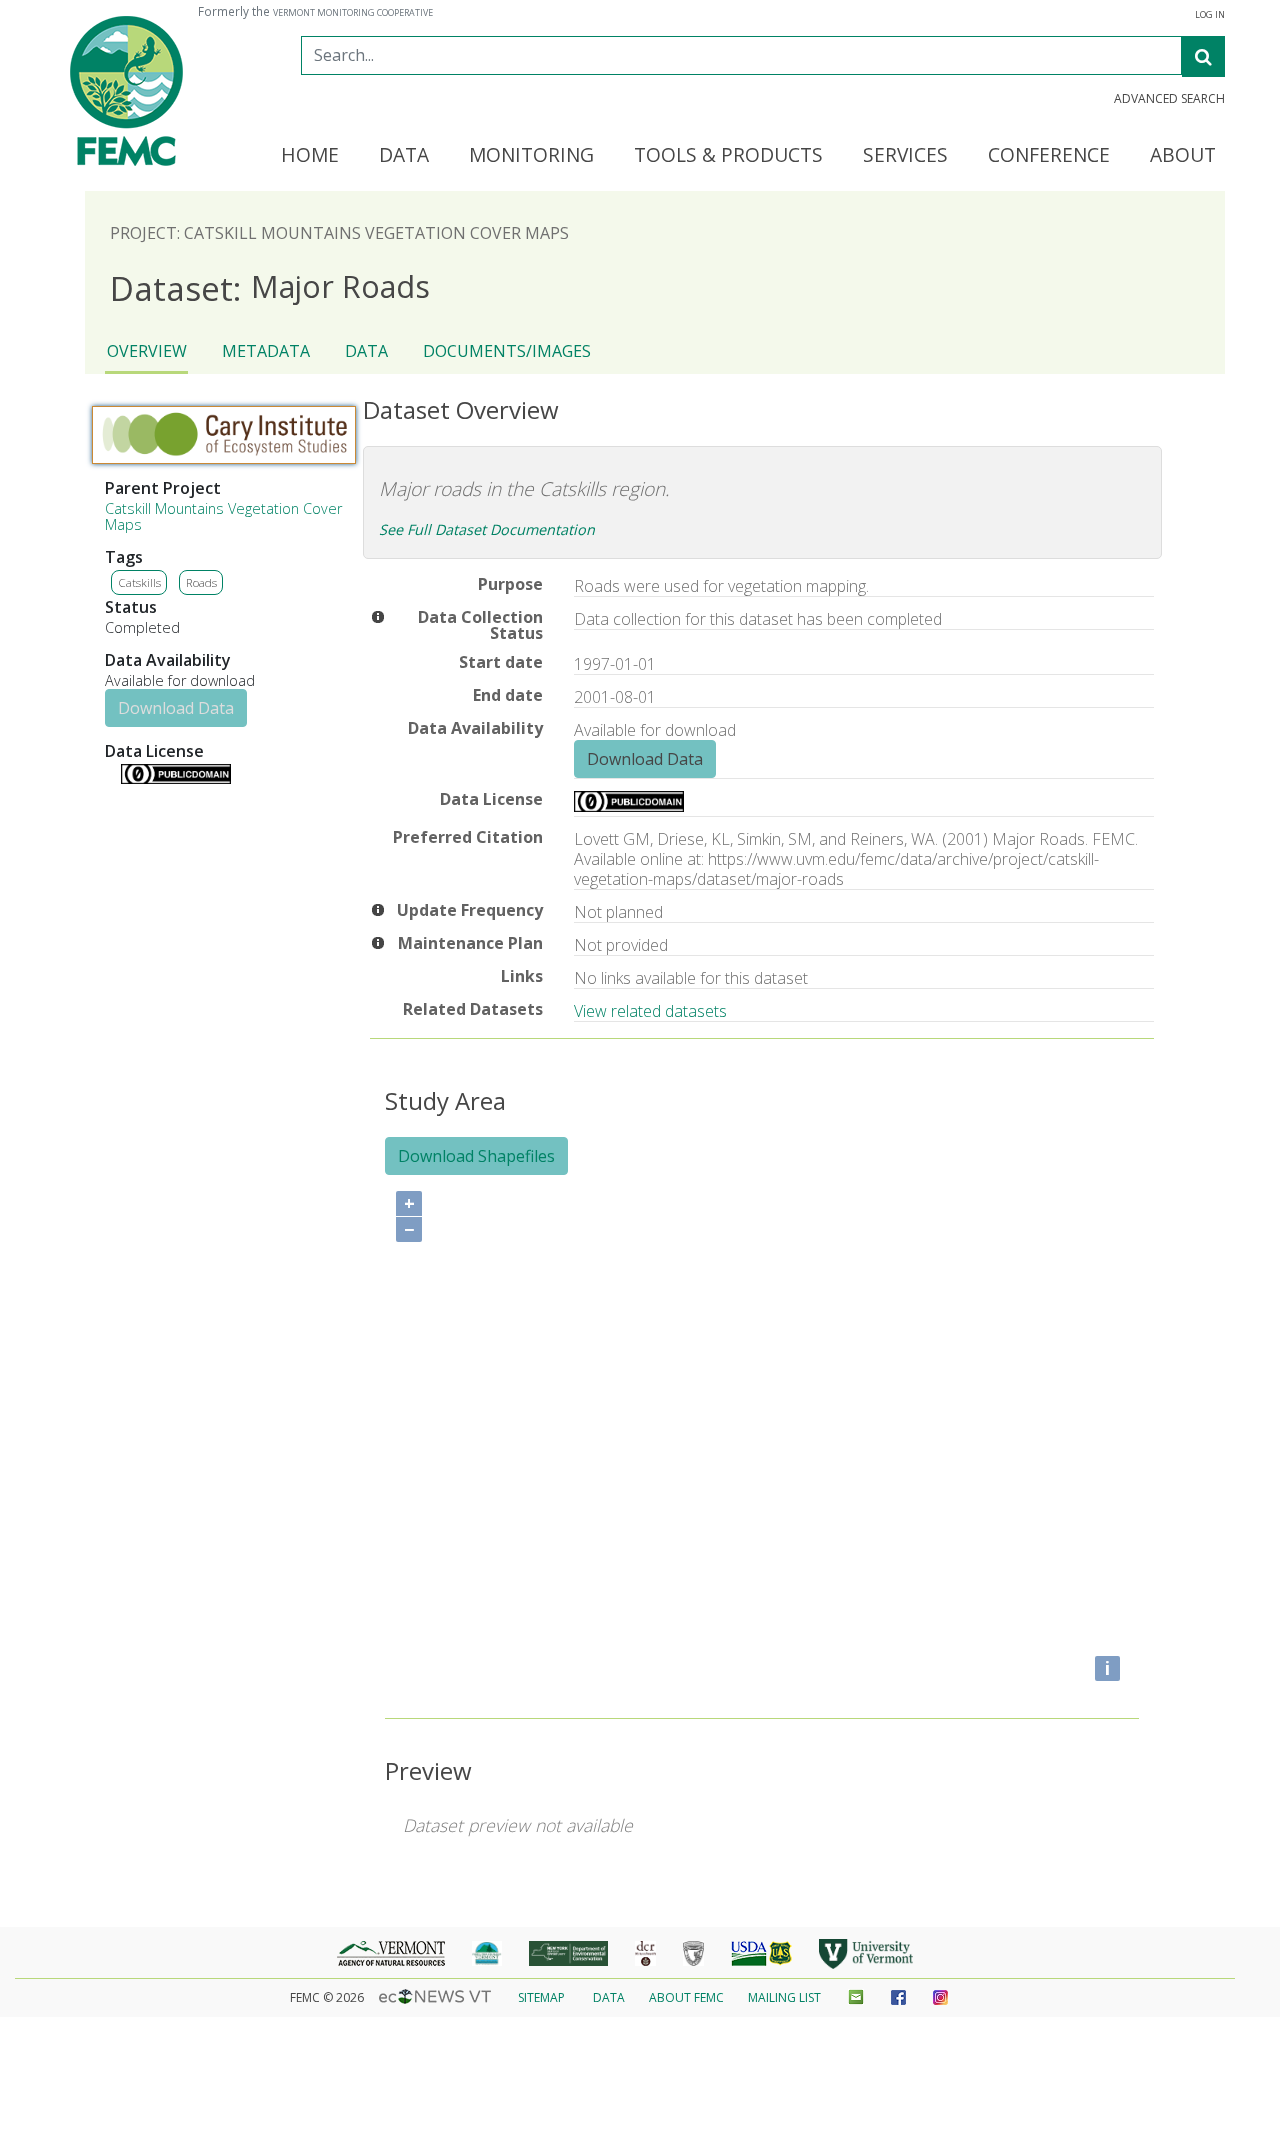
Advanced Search (1169, 99)
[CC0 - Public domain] (176, 778)
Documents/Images (507, 351)
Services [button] (905, 156)
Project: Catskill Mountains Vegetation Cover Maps (339, 233)
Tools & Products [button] (728, 156)
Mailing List (784, 1997)
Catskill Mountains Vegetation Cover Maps (223, 516)
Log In (1210, 15)
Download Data (176, 708)
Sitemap (541, 1997)
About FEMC (686, 1997)
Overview (147, 351)
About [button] (1183, 156)
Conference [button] (1049, 156)
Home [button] (310, 156)
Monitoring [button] (531, 156)
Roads (201, 582)
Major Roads (270, 287)
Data (366, 351)
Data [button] (404, 156)
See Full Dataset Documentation (487, 529)
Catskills (139, 582)
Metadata (266, 351)
